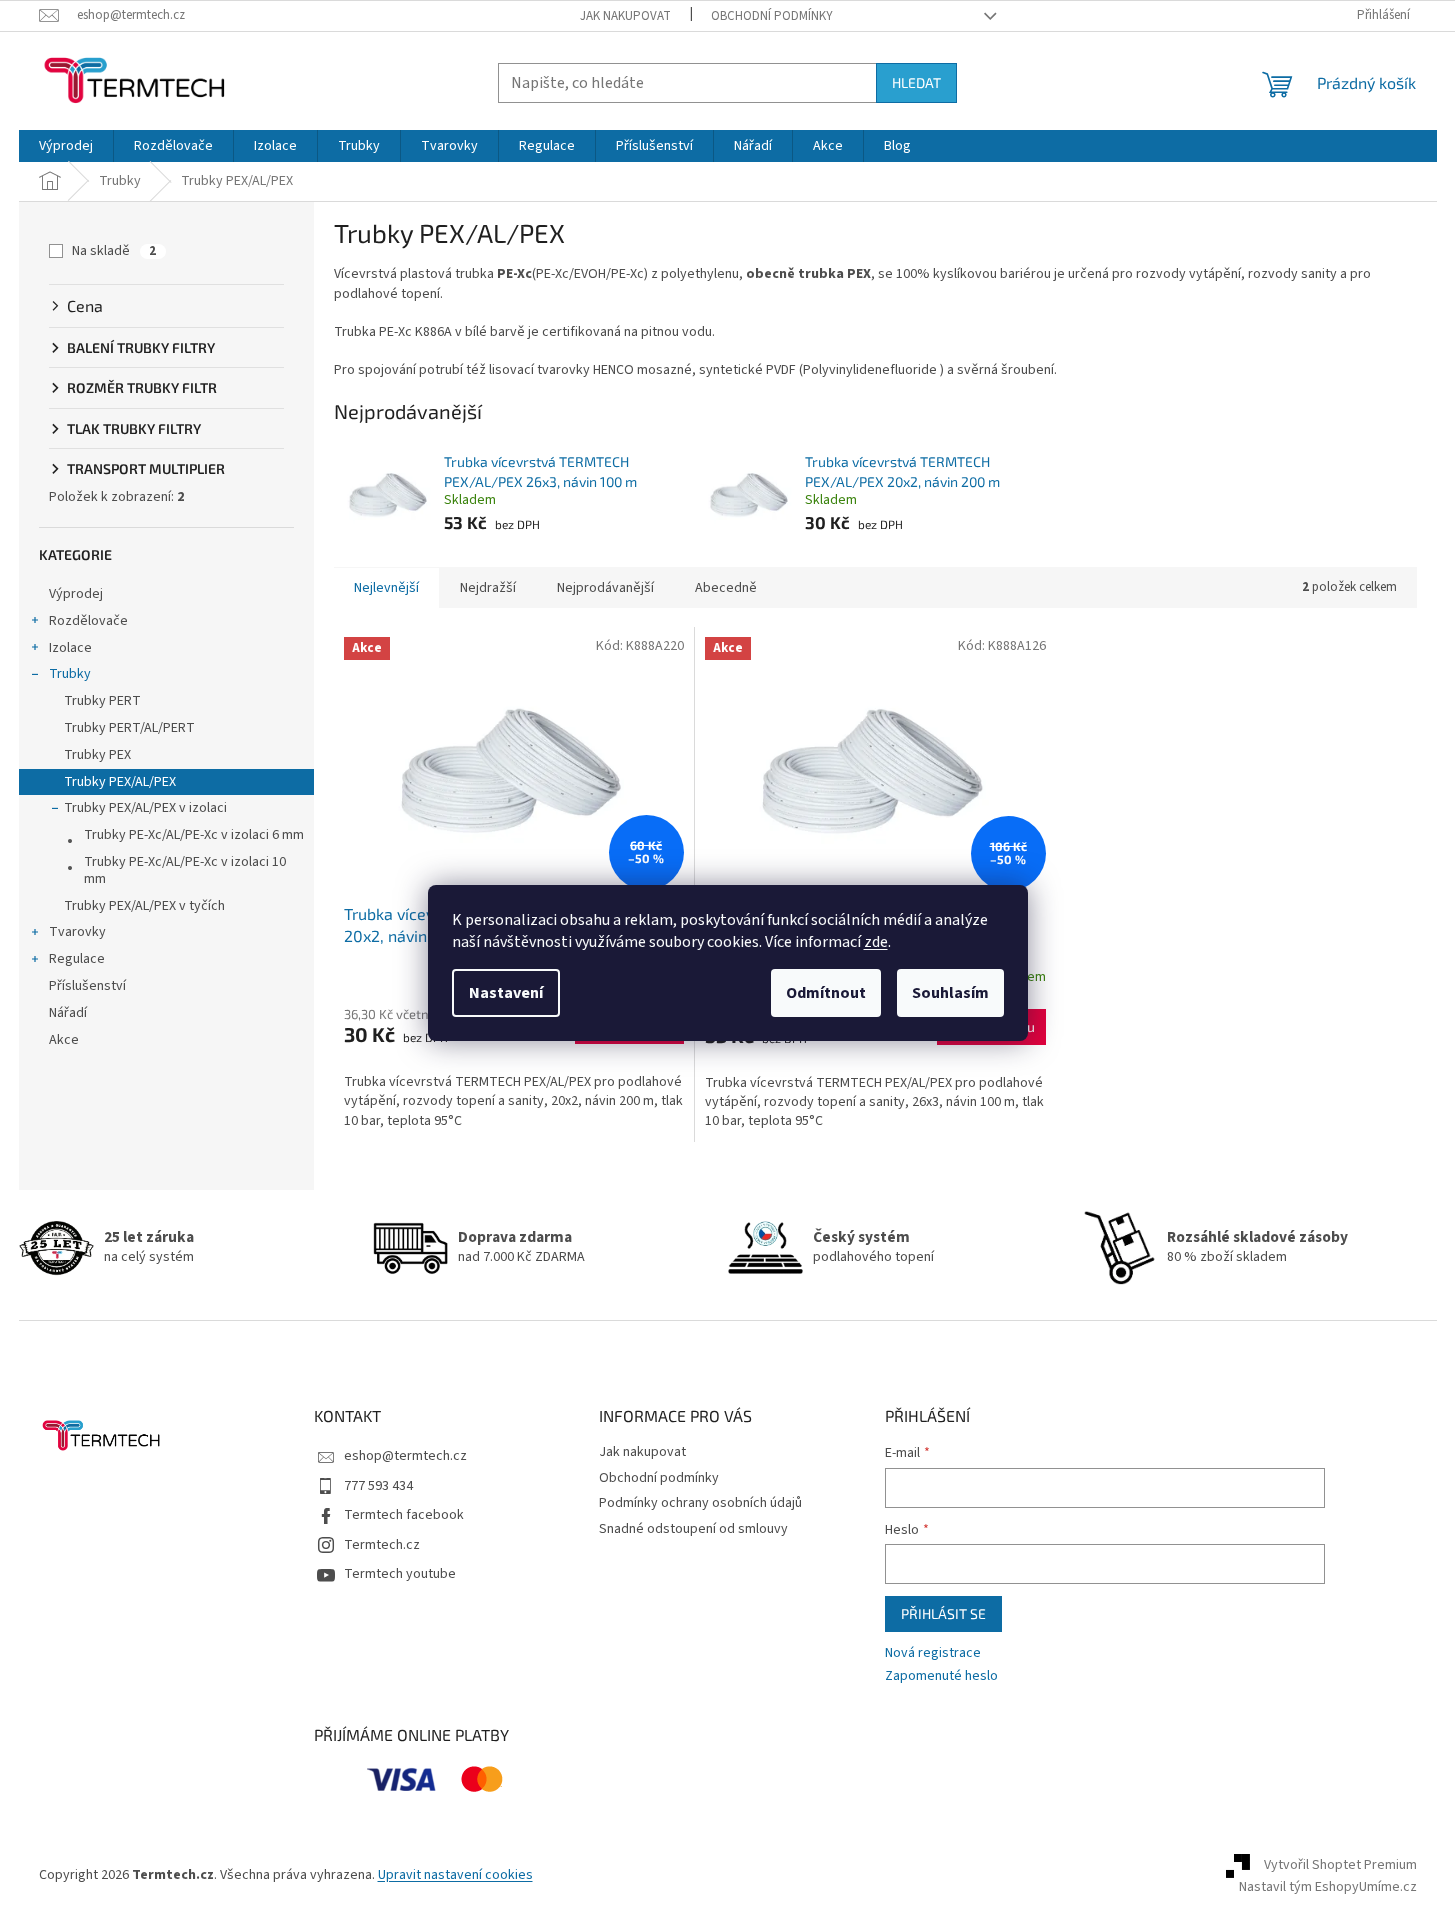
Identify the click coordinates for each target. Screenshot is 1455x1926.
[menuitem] (66, 146)
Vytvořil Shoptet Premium (1340, 1865)
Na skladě (114, 251)
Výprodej (76, 594)
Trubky (70, 674)
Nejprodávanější (605, 588)
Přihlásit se (943, 1613)
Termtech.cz (382, 1545)
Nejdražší (488, 588)
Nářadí (68, 1013)
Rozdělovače (88, 621)
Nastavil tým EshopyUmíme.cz (1328, 1887)
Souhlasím (950, 993)
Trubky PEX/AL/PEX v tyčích (144, 906)
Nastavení (506, 993)
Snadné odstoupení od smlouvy (693, 1529)
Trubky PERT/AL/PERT (129, 728)
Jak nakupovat (625, 16)
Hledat (916, 82)
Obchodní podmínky (772, 16)
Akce (64, 1040)
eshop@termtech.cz (405, 1456)
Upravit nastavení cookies (455, 1875)
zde (876, 942)
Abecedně (726, 588)
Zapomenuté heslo (941, 1676)
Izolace (70, 648)
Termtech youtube (400, 1574)
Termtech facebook (404, 1515)
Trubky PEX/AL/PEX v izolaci (145, 808)
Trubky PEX (97, 755)
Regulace (77, 959)
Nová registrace (933, 1653)
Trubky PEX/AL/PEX (120, 782)
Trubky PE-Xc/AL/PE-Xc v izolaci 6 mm (194, 835)
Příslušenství (87, 986)
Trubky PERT (102, 701)
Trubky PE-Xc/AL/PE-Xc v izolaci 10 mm (185, 870)
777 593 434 (378, 1486)
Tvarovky (77, 932)
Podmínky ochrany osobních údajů (700, 1503)
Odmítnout (826, 993)
